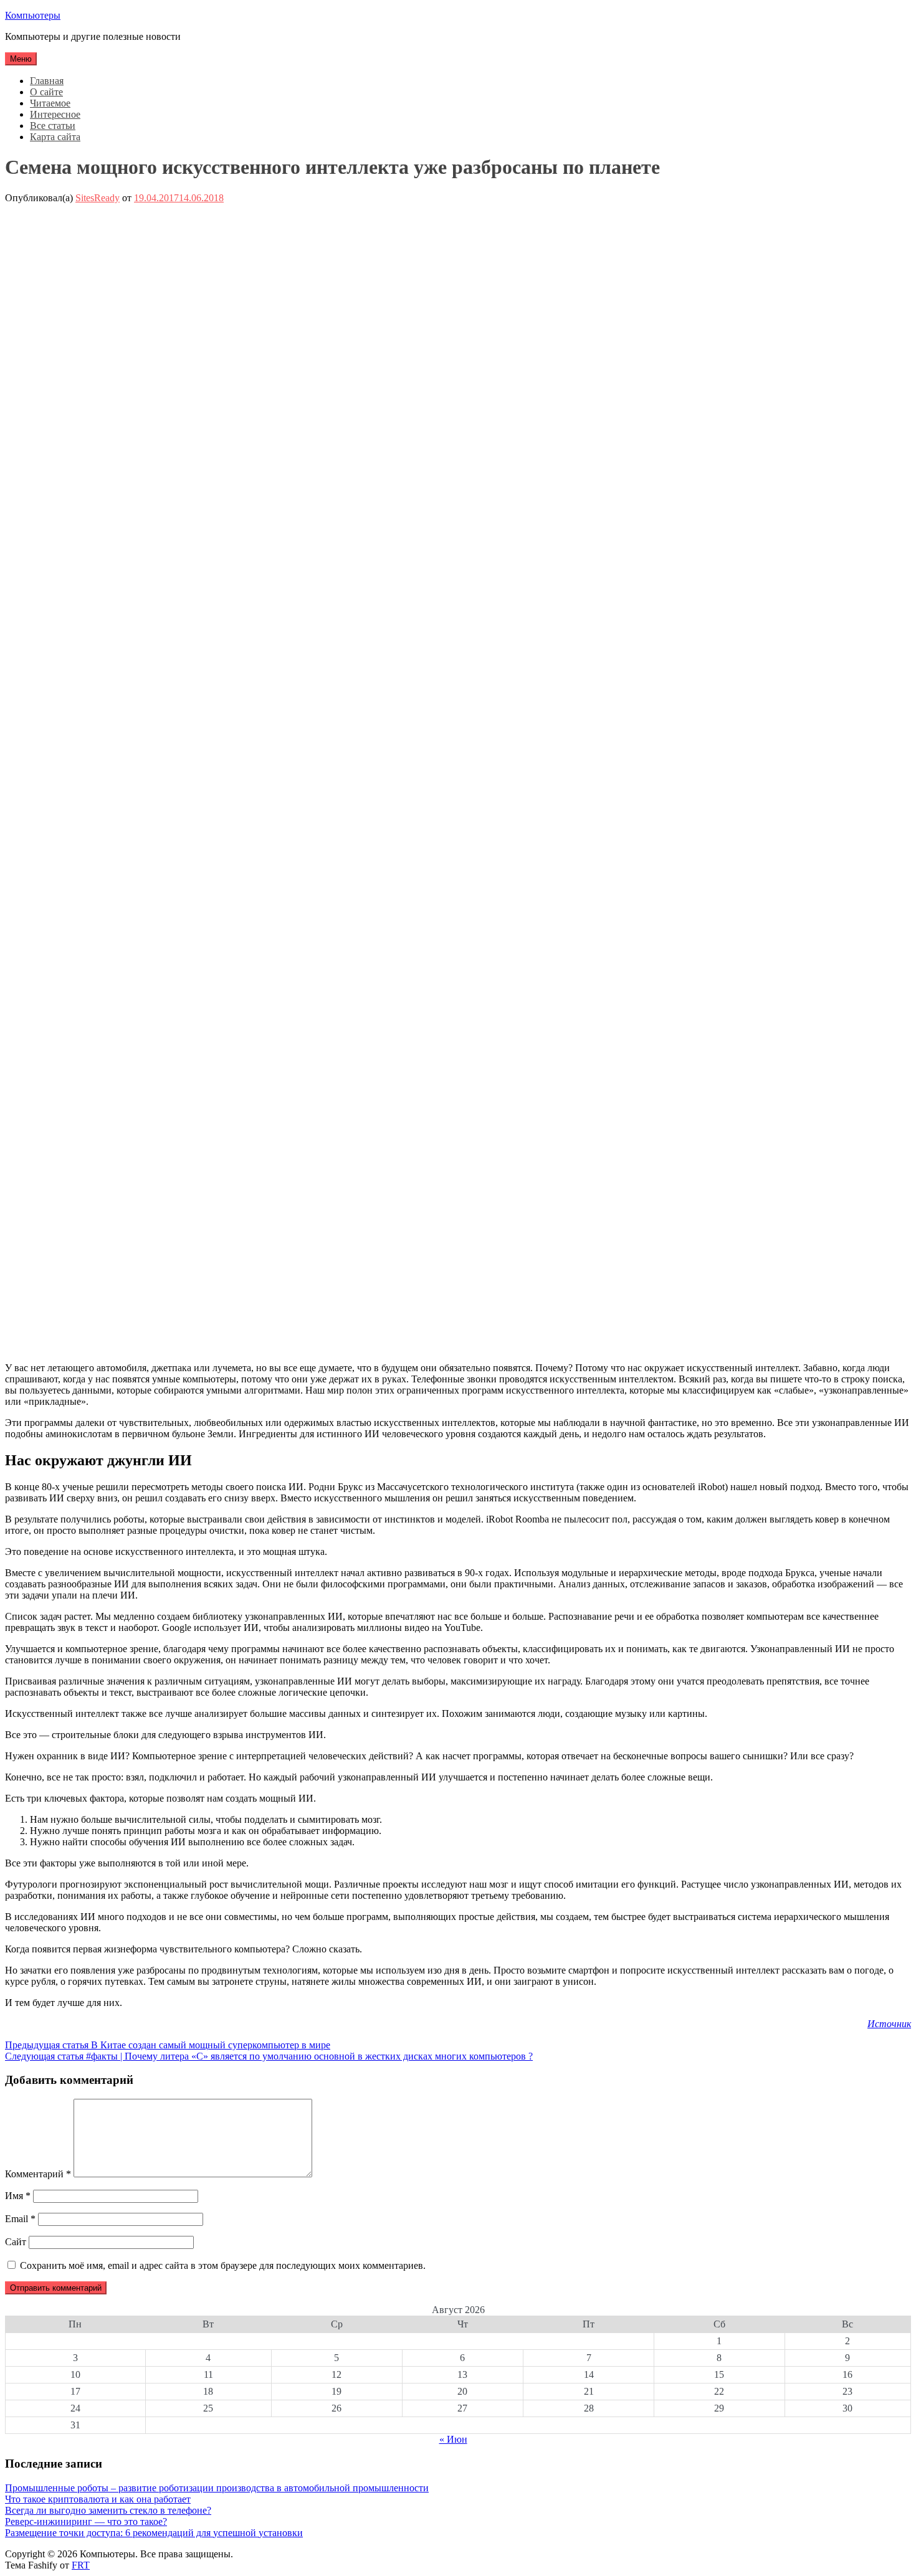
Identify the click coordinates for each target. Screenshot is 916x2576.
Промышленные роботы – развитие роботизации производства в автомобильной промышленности (217, 2488)
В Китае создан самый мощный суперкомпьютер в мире (168, 2045)
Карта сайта (55, 137)
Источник (889, 2024)
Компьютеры (33, 15)
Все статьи (53, 126)
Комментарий (38, 2174)
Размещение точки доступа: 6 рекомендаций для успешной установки (154, 2533)
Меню (21, 59)
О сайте (46, 92)
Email (20, 2219)
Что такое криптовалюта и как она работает (98, 2499)
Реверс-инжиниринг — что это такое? (86, 2521)
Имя (18, 2196)
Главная (47, 81)
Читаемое (50, 103)
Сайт (16, 2242)
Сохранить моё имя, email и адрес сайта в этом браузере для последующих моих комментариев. (223, 2265)
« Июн (453, 2439)
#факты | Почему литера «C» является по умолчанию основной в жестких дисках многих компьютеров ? (269, 2056)
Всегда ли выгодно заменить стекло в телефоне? (108, 2510)
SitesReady (98, 198)
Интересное (55, 114)
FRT (81, 2565)
